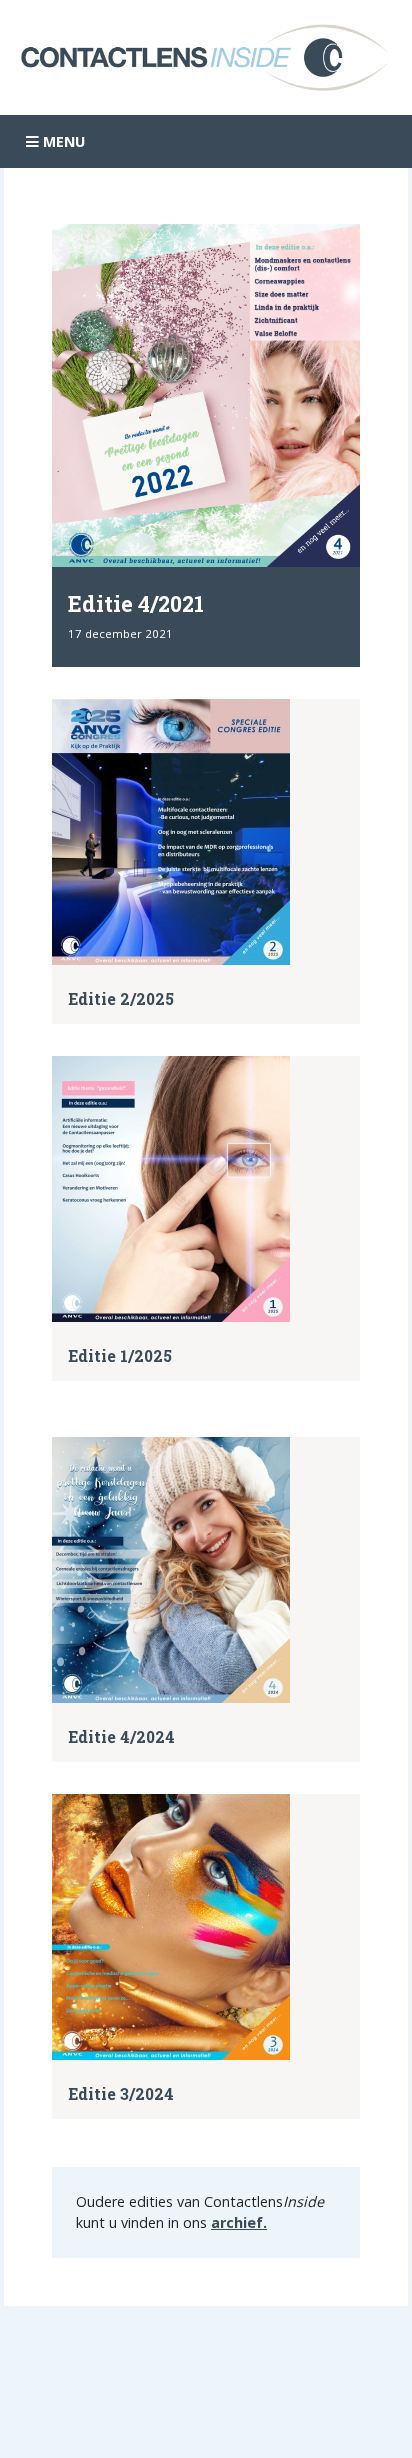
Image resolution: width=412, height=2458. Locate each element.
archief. (239, 2222)
